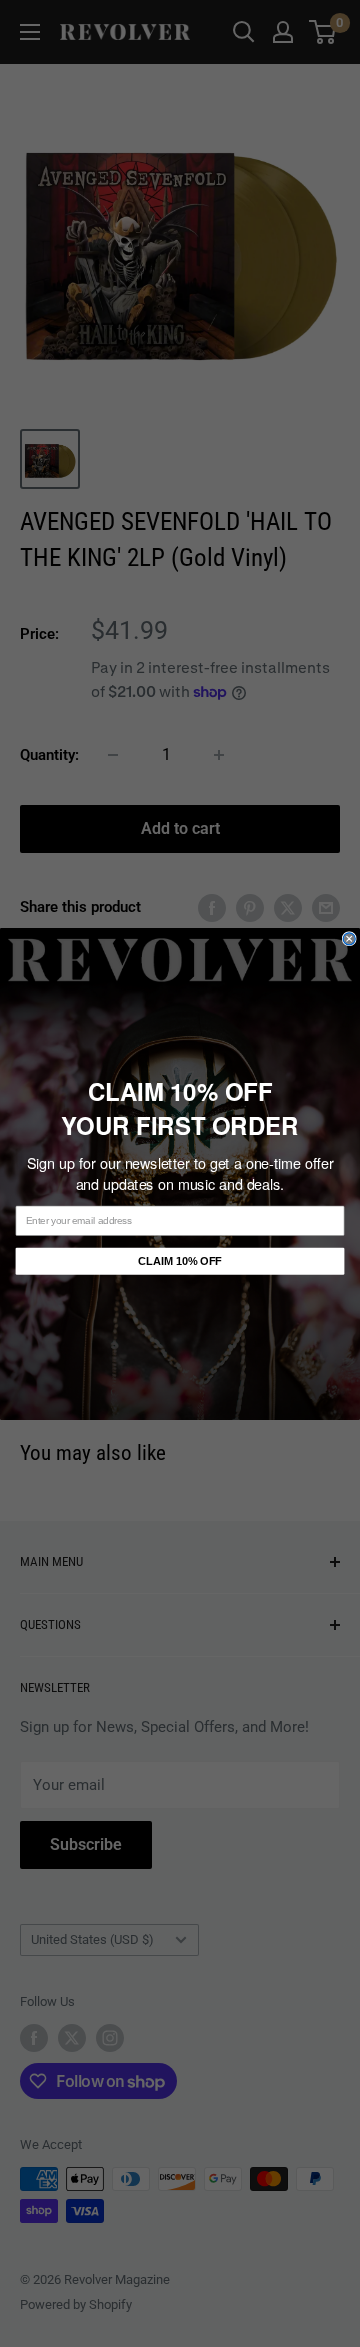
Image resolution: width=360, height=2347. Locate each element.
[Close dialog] (349, 938)
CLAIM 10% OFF (179, 1261)
